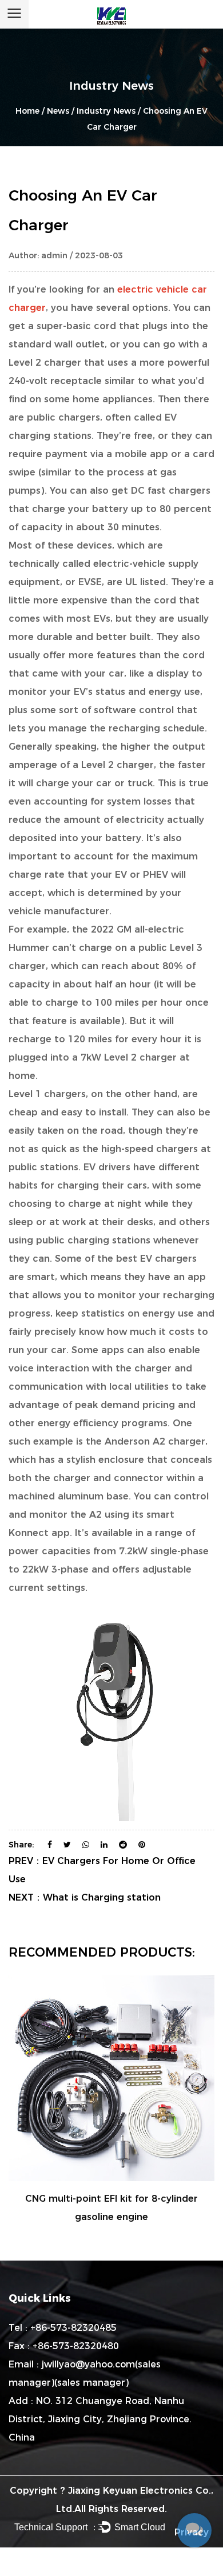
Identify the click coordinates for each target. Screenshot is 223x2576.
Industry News (106, 111)
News (58, 111)
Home (27, 111)
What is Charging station (102, 1897)
